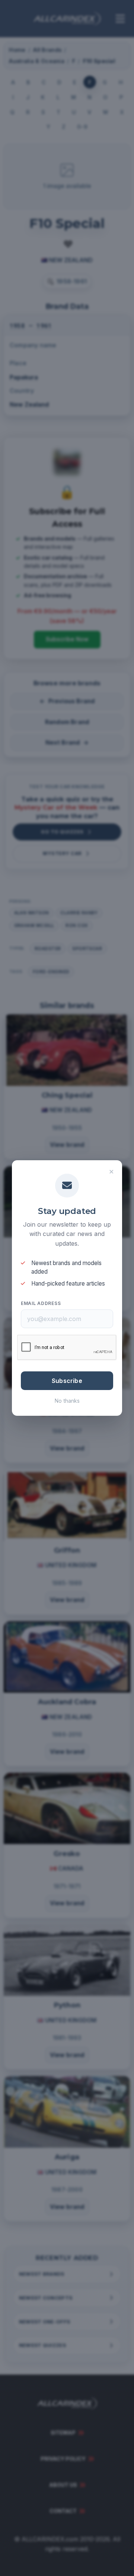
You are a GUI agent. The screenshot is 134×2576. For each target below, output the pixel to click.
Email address (41, 1303)
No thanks (67, 1401)
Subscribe (67, 1381)
